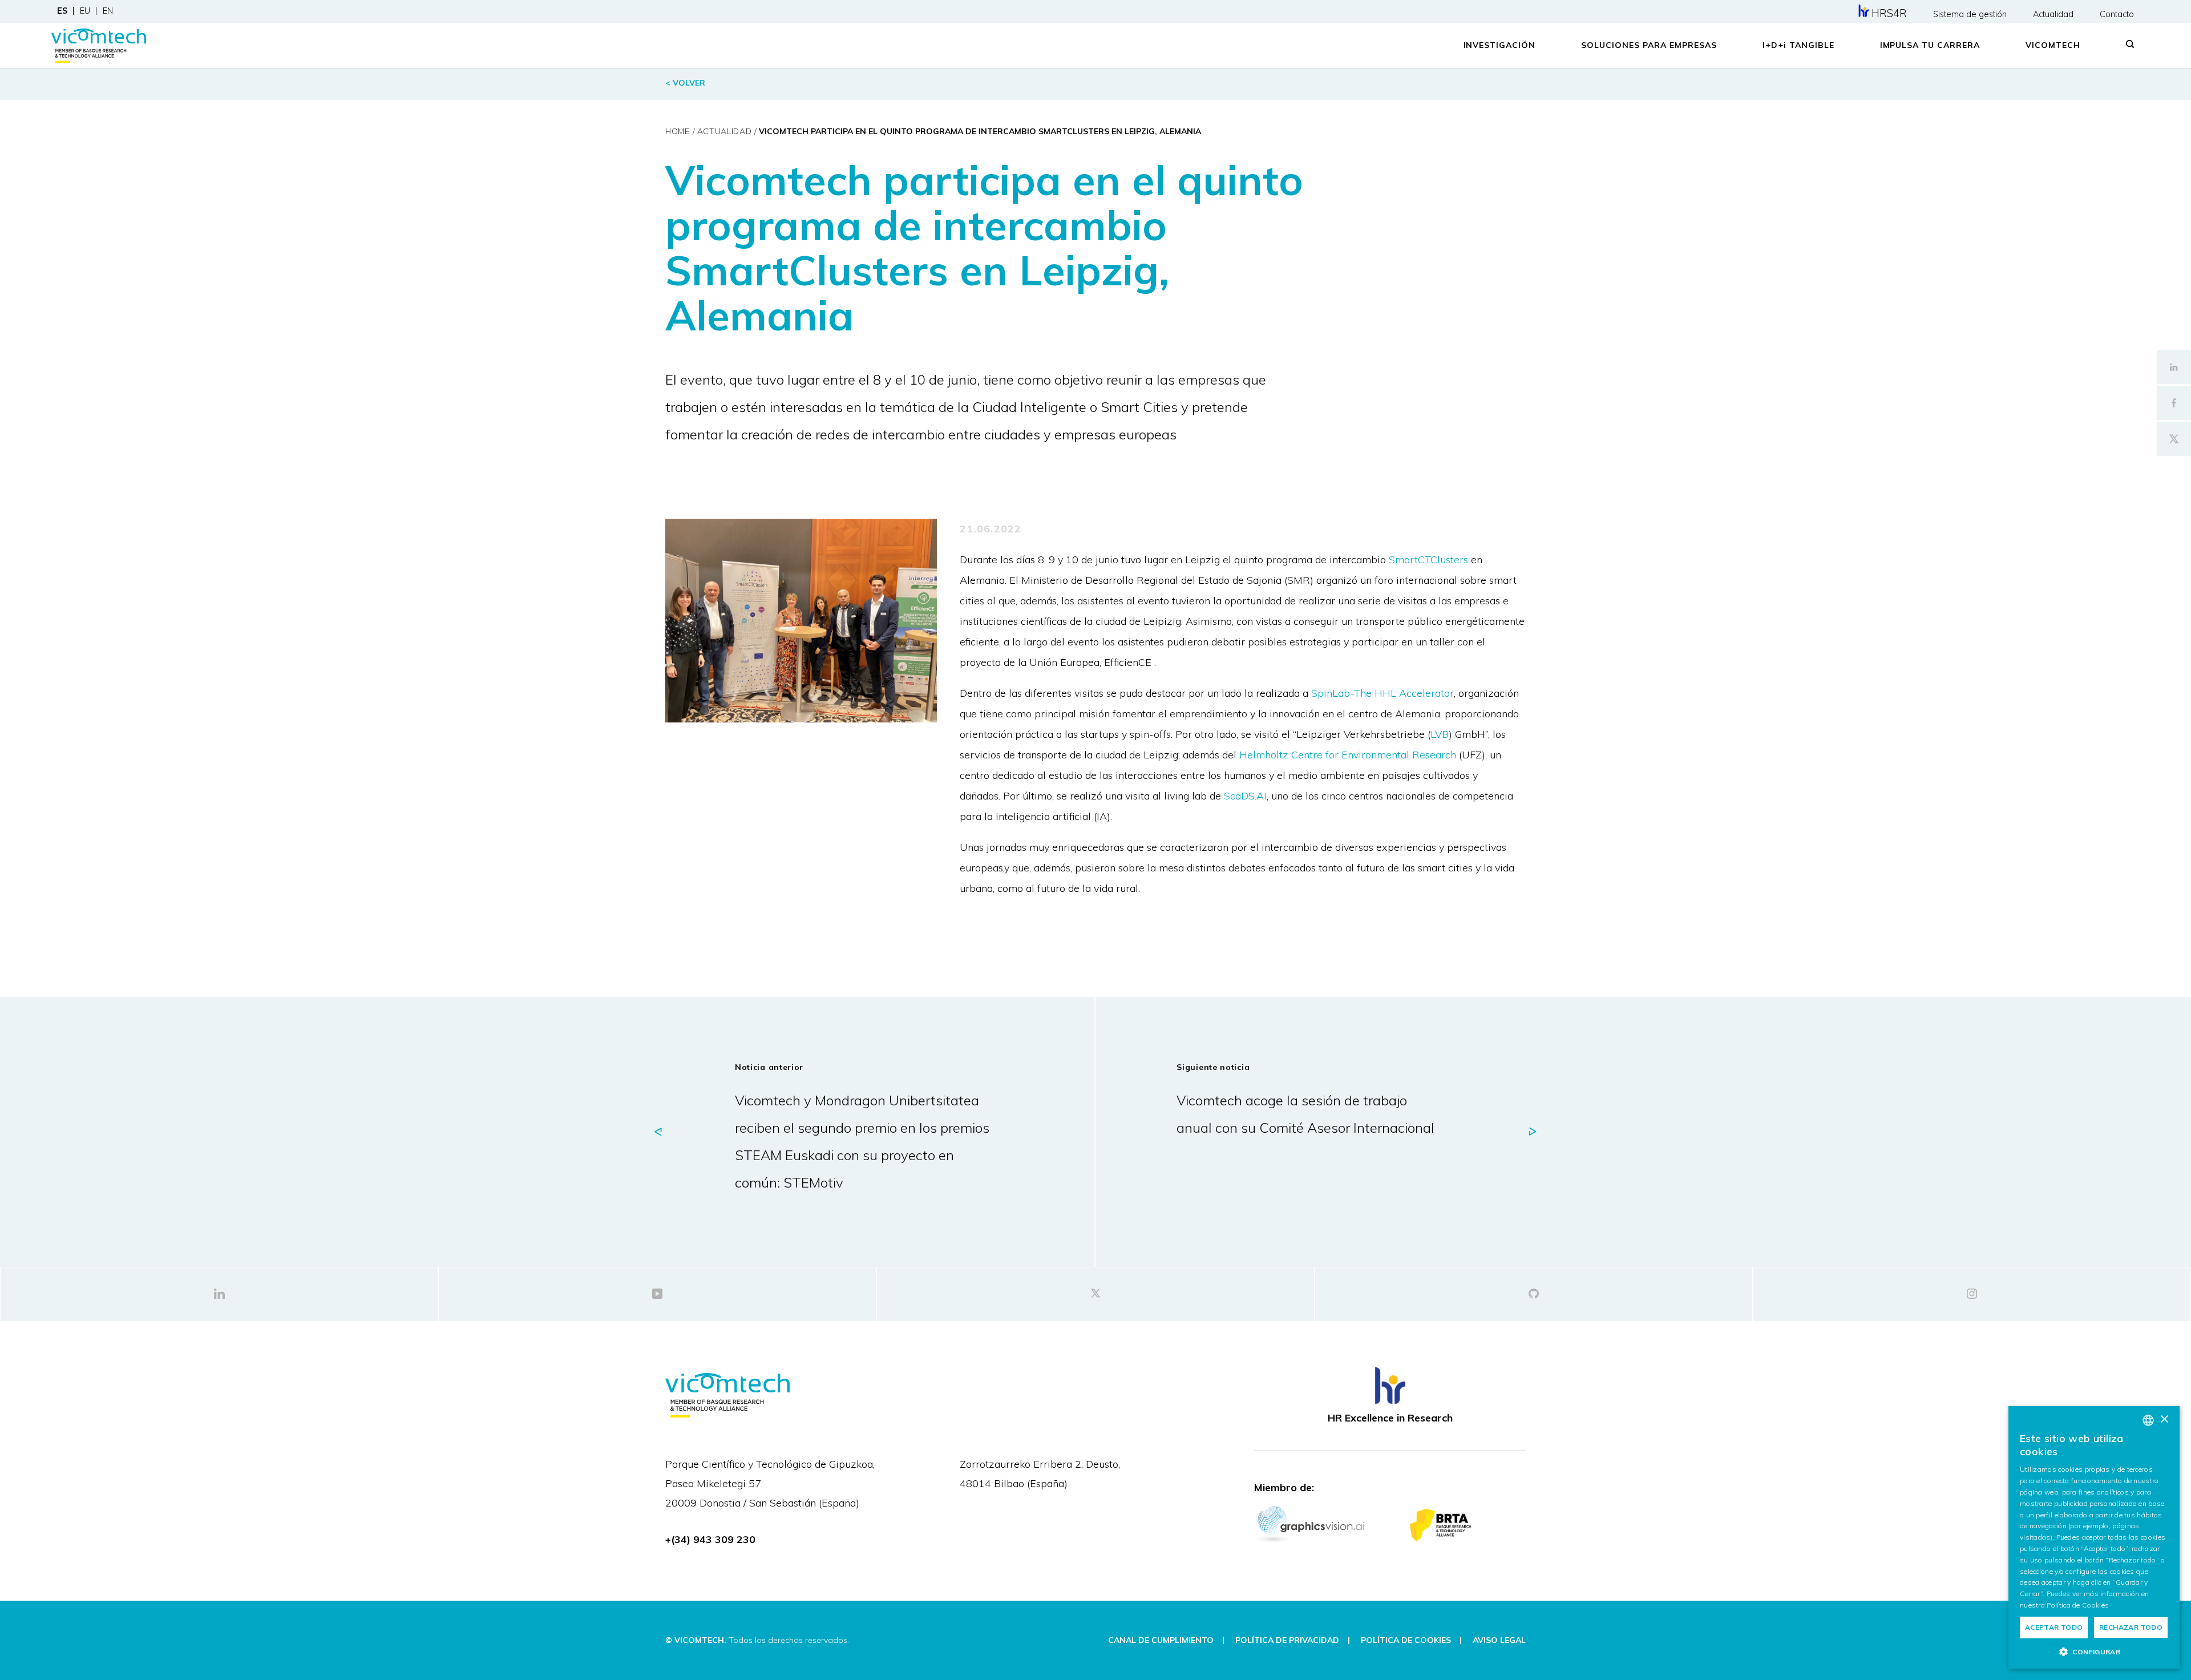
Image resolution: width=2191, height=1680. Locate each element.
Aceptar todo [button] (2054, 1627)
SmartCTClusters (1428, 560)
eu (85, 11)
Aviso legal (1499, 1640)
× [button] (2164, 1419)
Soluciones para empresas (1649, 45)
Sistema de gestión (1970, 14)
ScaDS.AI (1245, 796)
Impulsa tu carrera (1930, 45)
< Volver (685, 83)
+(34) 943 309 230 (710, 1539)
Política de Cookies (2078, 1605)
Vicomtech (2053, 45)
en (108, 11)
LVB (1440, 734)
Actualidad (2053, 14)
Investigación (1500, 45)
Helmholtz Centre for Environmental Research (1348, 755)
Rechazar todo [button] (2131, 1627)
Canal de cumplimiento (1161, 1640)
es (62, 11)
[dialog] (2094, 1537)
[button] (2094, 1651)
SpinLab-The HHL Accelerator (1382, 693)
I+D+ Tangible (1798, 45)
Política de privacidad (1287, 1640)
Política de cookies (1406, 1640)
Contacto (2117, 14)
